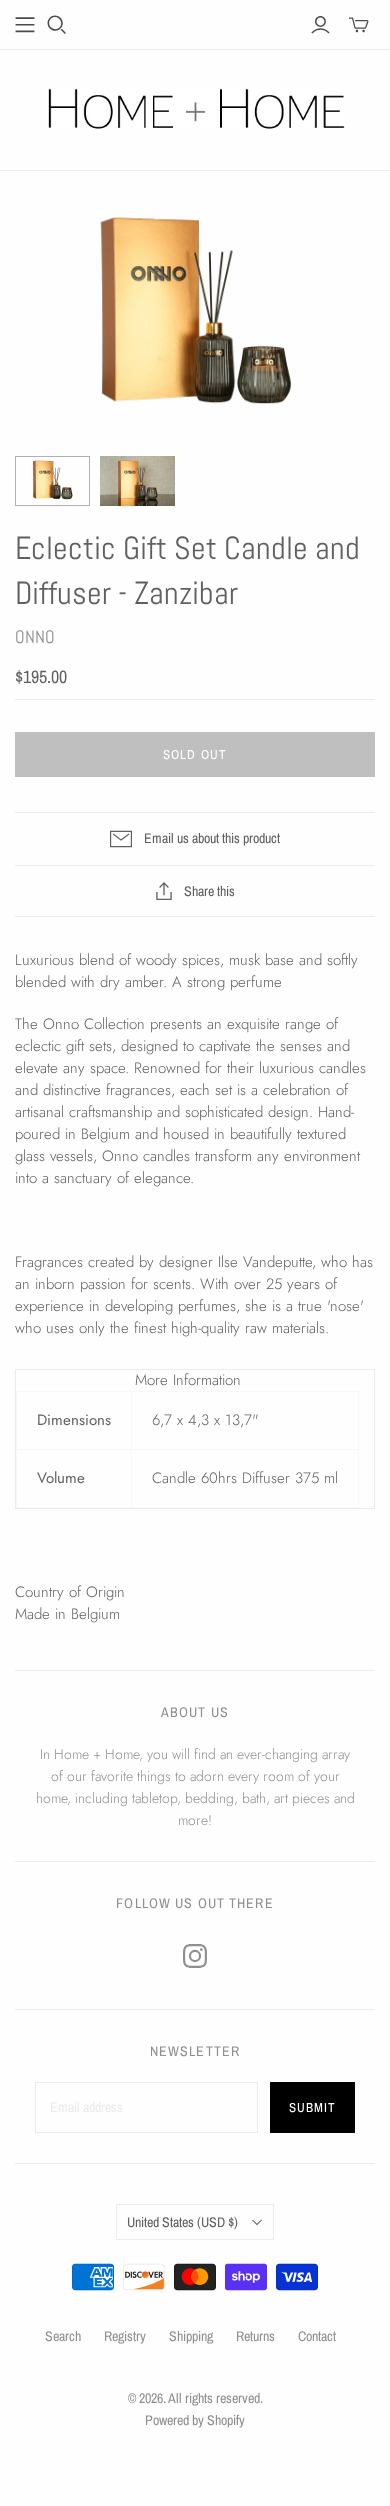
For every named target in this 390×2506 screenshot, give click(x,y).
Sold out (194, 754)
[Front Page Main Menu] (25, 25)
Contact (317, 2336)
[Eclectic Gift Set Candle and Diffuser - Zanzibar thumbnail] (52, 481)
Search (63, 2336)
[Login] (320, 25)
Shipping (191, 2336)
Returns (255, 2336)
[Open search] (57, 25)
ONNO (35, 636)
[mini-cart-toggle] (359, 25)
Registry (125, 2336)
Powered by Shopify (195, 2420)
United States (182, 2222)
